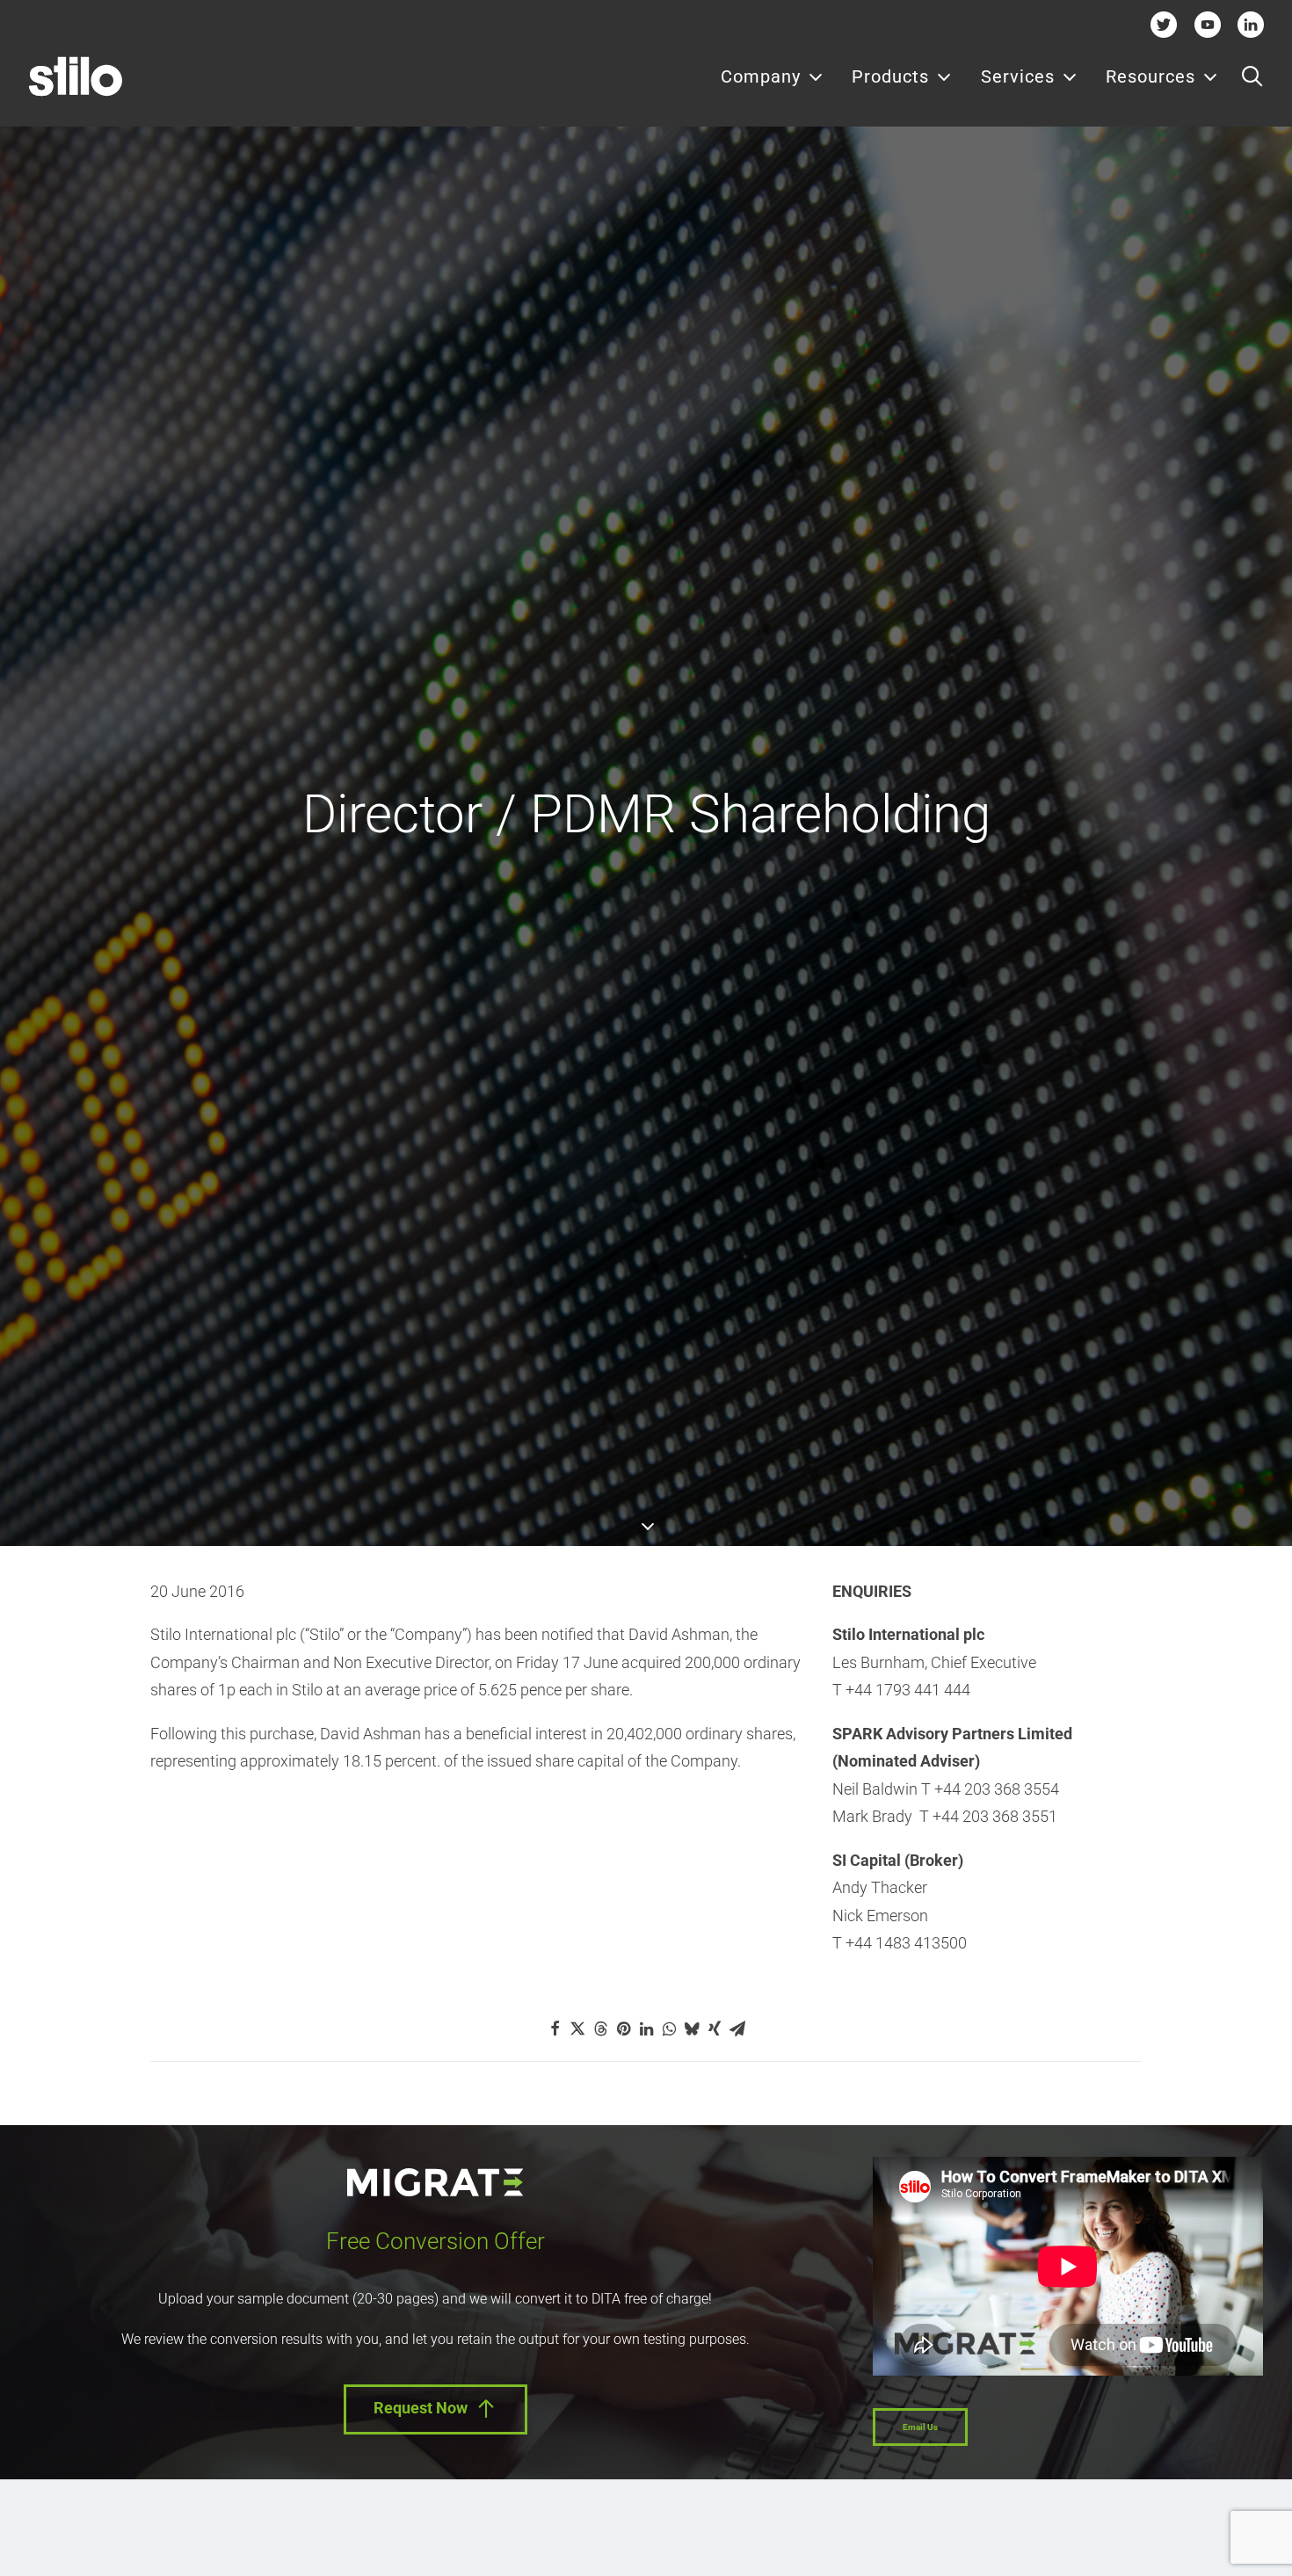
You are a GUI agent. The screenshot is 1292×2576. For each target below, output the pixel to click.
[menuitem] (772, 76)
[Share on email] (737, 2028)
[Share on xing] (715, 2028)
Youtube (1207, 24)
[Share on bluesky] (692, 2028)
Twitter (1164, 24)
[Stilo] (76, 76)
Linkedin (1251, 24)
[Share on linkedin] (646, 2028)
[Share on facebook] (555, 2028)
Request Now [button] (421, 2408)
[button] (1252, 76)
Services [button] (1018, 76)
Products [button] (890, 76)
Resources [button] (1150, 76)
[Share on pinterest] (623, 2028)
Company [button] (761, 76)
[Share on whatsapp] (669, 2028)
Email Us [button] (920, 2427)
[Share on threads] (600, 2028)
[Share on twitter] (577, 2028)
